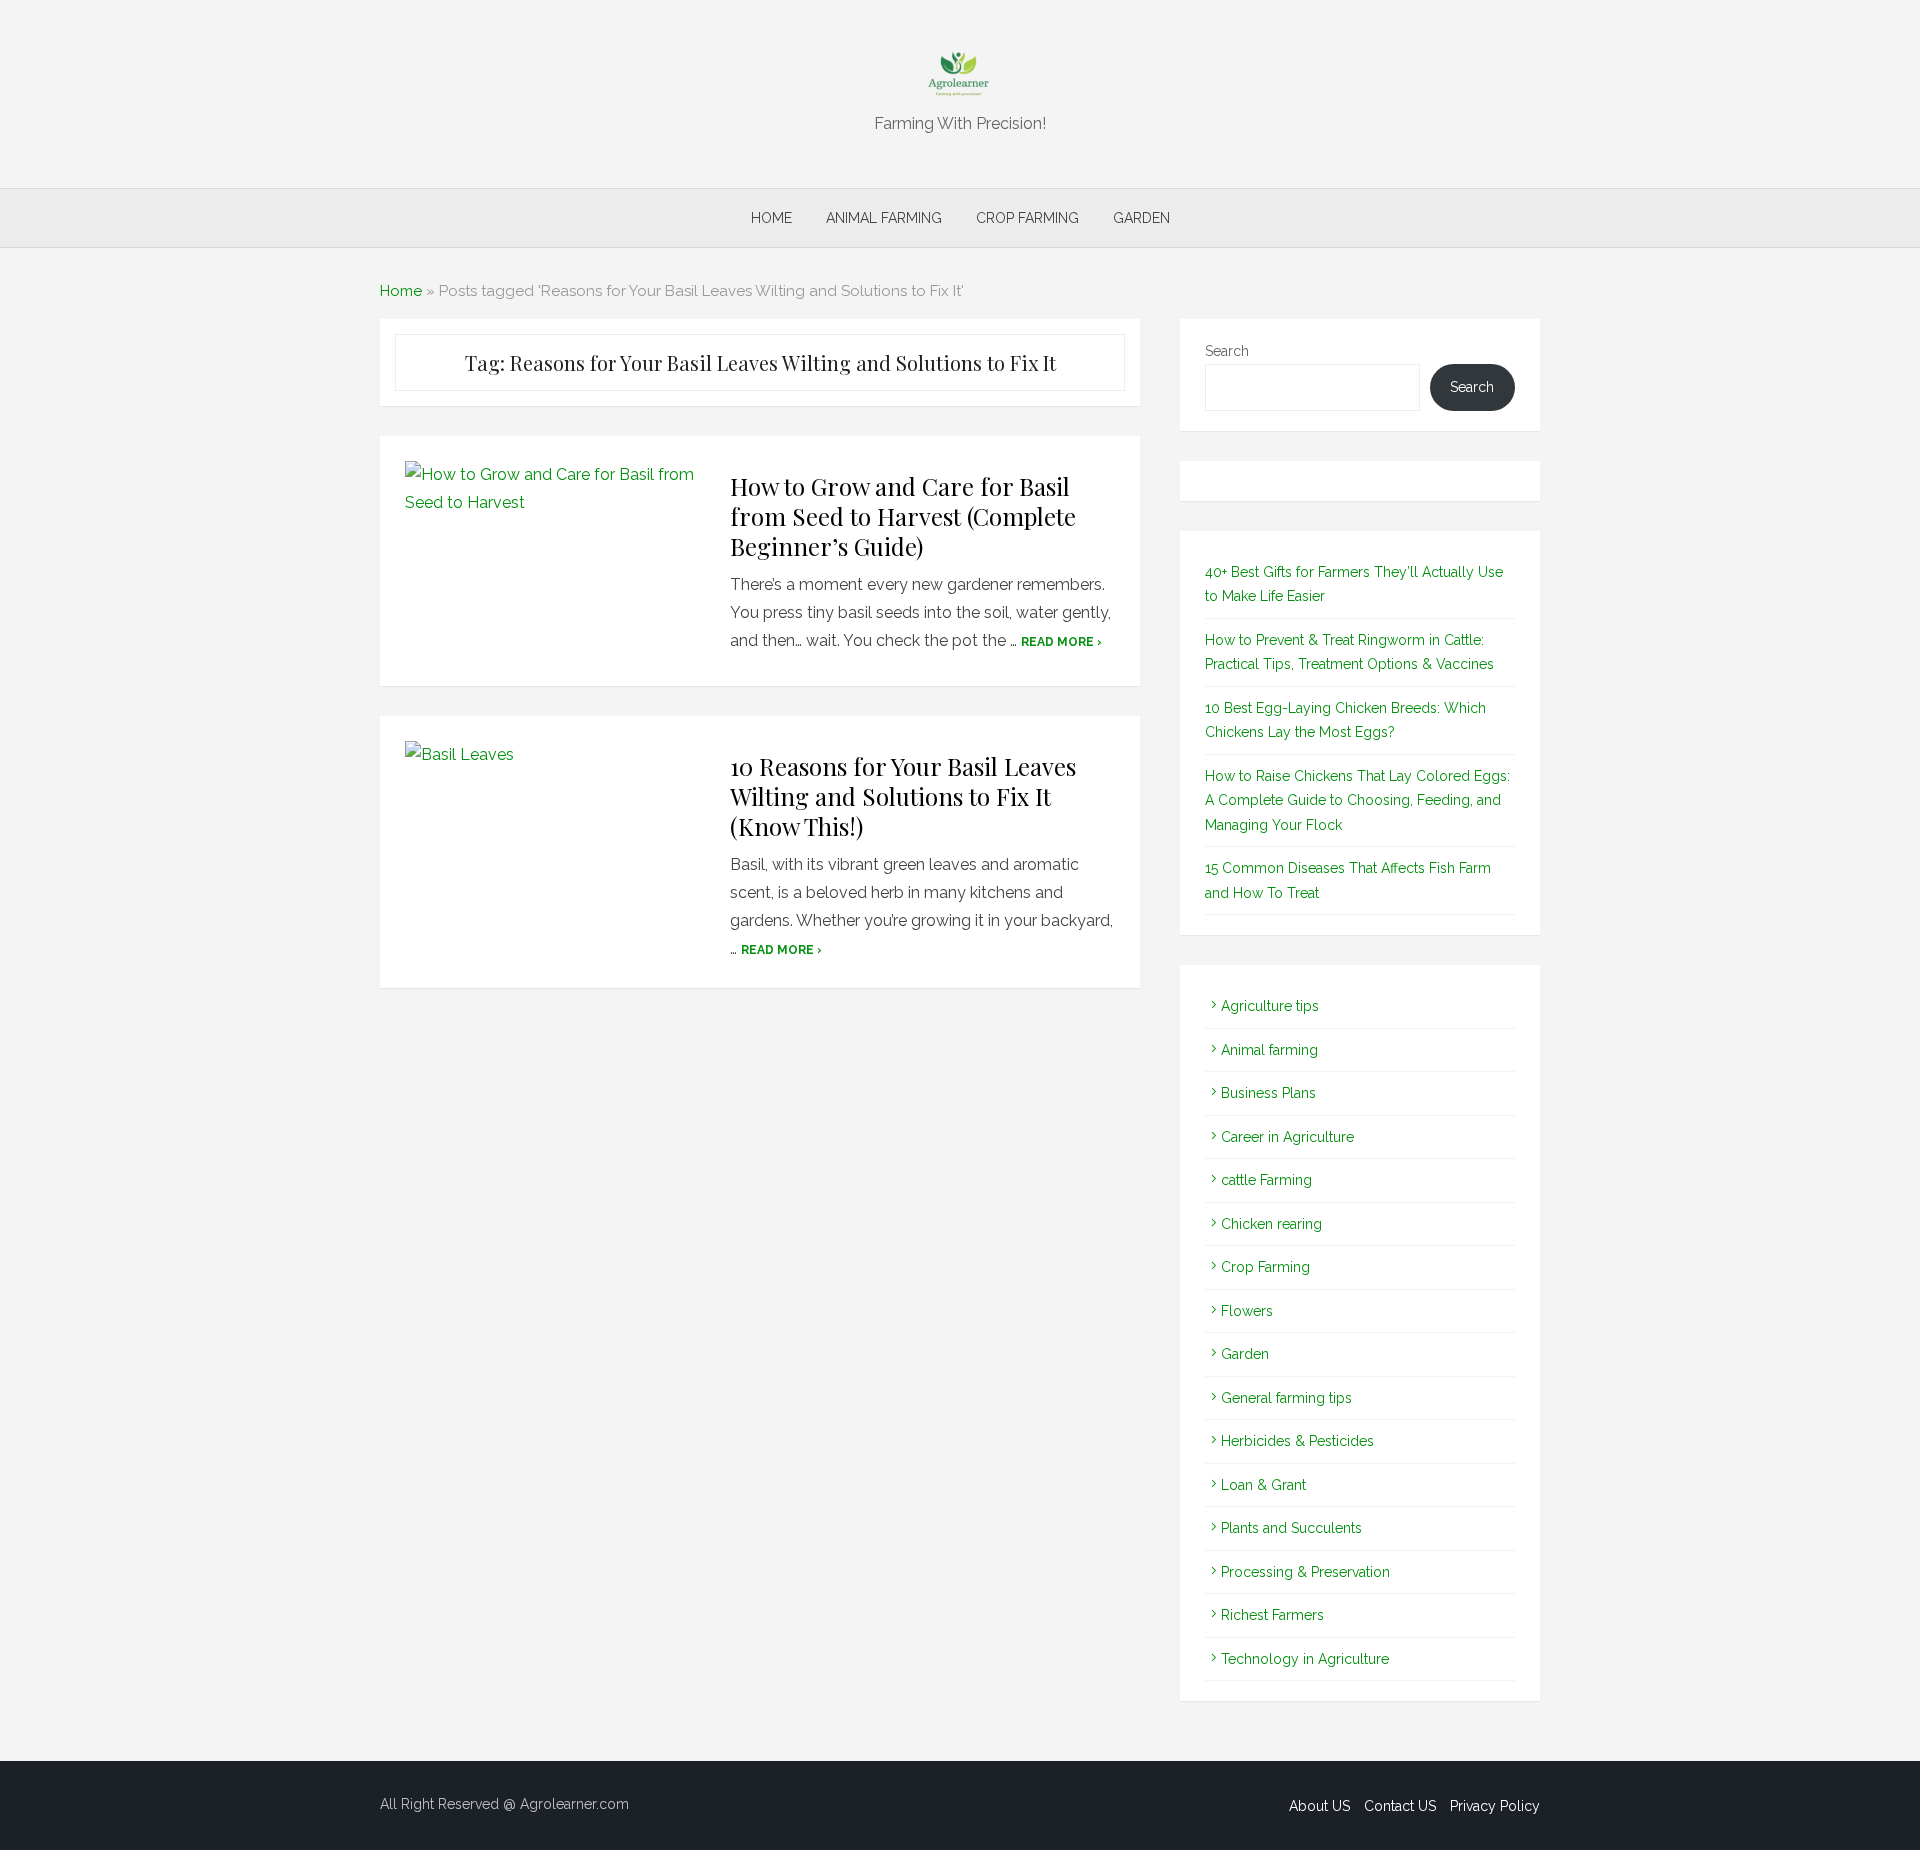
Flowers (1247, 1311)
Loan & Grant (1263, 1485)
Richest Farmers (1272, 1615)
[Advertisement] (760, 1255)
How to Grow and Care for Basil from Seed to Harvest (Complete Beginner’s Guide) (903, 516)
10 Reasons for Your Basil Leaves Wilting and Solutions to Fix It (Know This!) (903, 796)
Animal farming (884, 218)
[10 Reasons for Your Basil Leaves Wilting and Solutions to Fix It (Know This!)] (555, 841)
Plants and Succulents (1291, 1528)
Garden (1141, 218)
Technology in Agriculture (1305, 1659)
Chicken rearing (1271, 1224)
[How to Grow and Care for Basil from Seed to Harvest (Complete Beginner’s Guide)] (555, 561)
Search (1227, 351)
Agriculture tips (1270, 1006)
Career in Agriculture (1287, 1137)
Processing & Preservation (1305, 1572)
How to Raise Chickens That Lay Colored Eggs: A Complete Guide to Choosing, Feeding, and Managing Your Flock (1357, 800)
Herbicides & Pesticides (1297, 1441)
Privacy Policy (1495, 1806)
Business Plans (1268, 1093)
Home (771, 218)
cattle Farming (1266, 1180)
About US (1319, 1806)
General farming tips (1286, 1398)
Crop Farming (1027, 218)
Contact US (1400, 1806)
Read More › (1061, 642)
